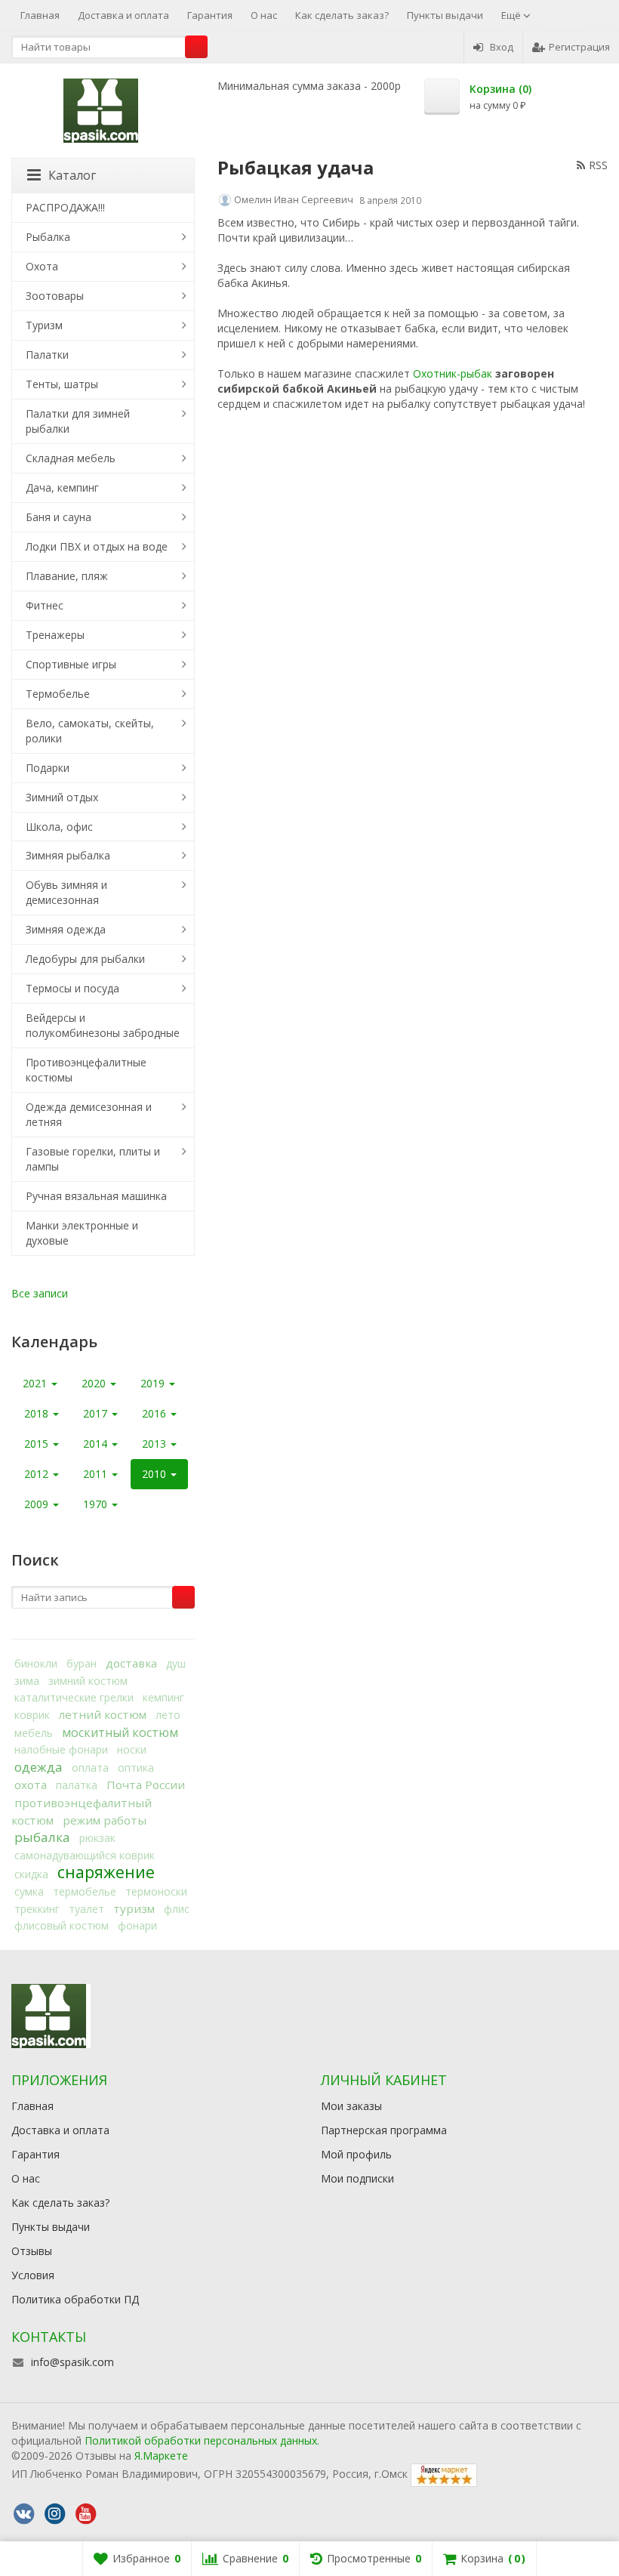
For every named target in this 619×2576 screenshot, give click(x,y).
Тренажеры (55, 635)
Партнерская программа (384, 2130)
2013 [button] (156, 1444)
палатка (77, 1785)
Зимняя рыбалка (68, 855)
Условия (33, 2275)
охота (31, 1785)
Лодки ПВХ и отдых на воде (97, 546)
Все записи (40, 1293)
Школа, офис (59, 827)
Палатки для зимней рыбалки (78, 421)
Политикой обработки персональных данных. (202, 2440)
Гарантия (210, 15)
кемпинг (163, 1697)
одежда (38, 1767)
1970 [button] (97, 1504)
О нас (264, 15)
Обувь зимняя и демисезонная (66, 892)
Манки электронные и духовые (82, 1233)
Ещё (512, 15)
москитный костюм (120, 1732)
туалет (86, 1909)
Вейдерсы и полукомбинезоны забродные (103, 1025)
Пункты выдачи (445, 15)
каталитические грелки (74, 1697)
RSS (598, 165)
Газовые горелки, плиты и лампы (93, 1159)
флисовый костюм (62, 1925)
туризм (134, 1908)
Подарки (48, 768)
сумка (29, 1891)
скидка (31, 1874)
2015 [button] (38, 1444)
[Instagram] (54, 2514)
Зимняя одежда (66, 929)
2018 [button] (38, 1413)
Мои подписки (357, 2178)
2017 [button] (97, 1413)
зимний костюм (88, 1681)
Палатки (47, 355)
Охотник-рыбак (453, 373)
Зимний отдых (62, 797)
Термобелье (58, 694)
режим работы (105, 1820)
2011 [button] (97, 1474)
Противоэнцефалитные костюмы (86, 1070)
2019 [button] (154, 1383)
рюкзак (97, 1838)
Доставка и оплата (123, 15)
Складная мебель (71, 458)
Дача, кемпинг (62, 487)
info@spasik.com (72, 2362)
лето (168, 1715)
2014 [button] (97, 1444)
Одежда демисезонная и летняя (89, 1114)
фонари (137, 1925)
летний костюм (103, 1714)
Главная (40, 15)
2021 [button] (36, 1383)
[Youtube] (85, 2514)
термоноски (156, 1891)
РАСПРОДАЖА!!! (65, 207)
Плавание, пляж (67, 576)
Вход (502, 47)
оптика (136, 1768)
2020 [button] (95, 1383)
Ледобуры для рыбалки (85, 959)
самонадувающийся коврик (85, 1855)
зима (27, 1681)
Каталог (72, 175)
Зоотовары (55, 296)
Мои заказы (351, 2106)
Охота (42, 266)
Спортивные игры (71, 664)
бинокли (36, 1663)
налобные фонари (61, 1749)
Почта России (146, 1785)
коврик (32, 1715)
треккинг (37, 1909)
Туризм (44, 325)
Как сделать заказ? (342, 15)
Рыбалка (48, 237)
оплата (90, 1768)
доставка (131, 1663)
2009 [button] (38, 1504)
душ (176, 1663)
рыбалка (42, 1837)
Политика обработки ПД (75, 2299)
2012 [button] (38, 1474)
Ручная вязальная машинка (96, 1196)
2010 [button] (156, 1474)
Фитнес (45, 605)
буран (82, 1663)
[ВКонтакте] (23, 2514)
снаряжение (106, 1872)
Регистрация (579, 47)
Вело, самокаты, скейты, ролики (90, 731)
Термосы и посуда (72, 988)
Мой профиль (356, 2154)
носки (132, 1749)
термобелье (85, 1891)
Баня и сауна (59, 517)
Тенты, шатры (62, 384)
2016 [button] (156, 1413)
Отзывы (32, 2251)
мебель (34, 1733)
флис (177, 1909)
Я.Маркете (161, 2456)
